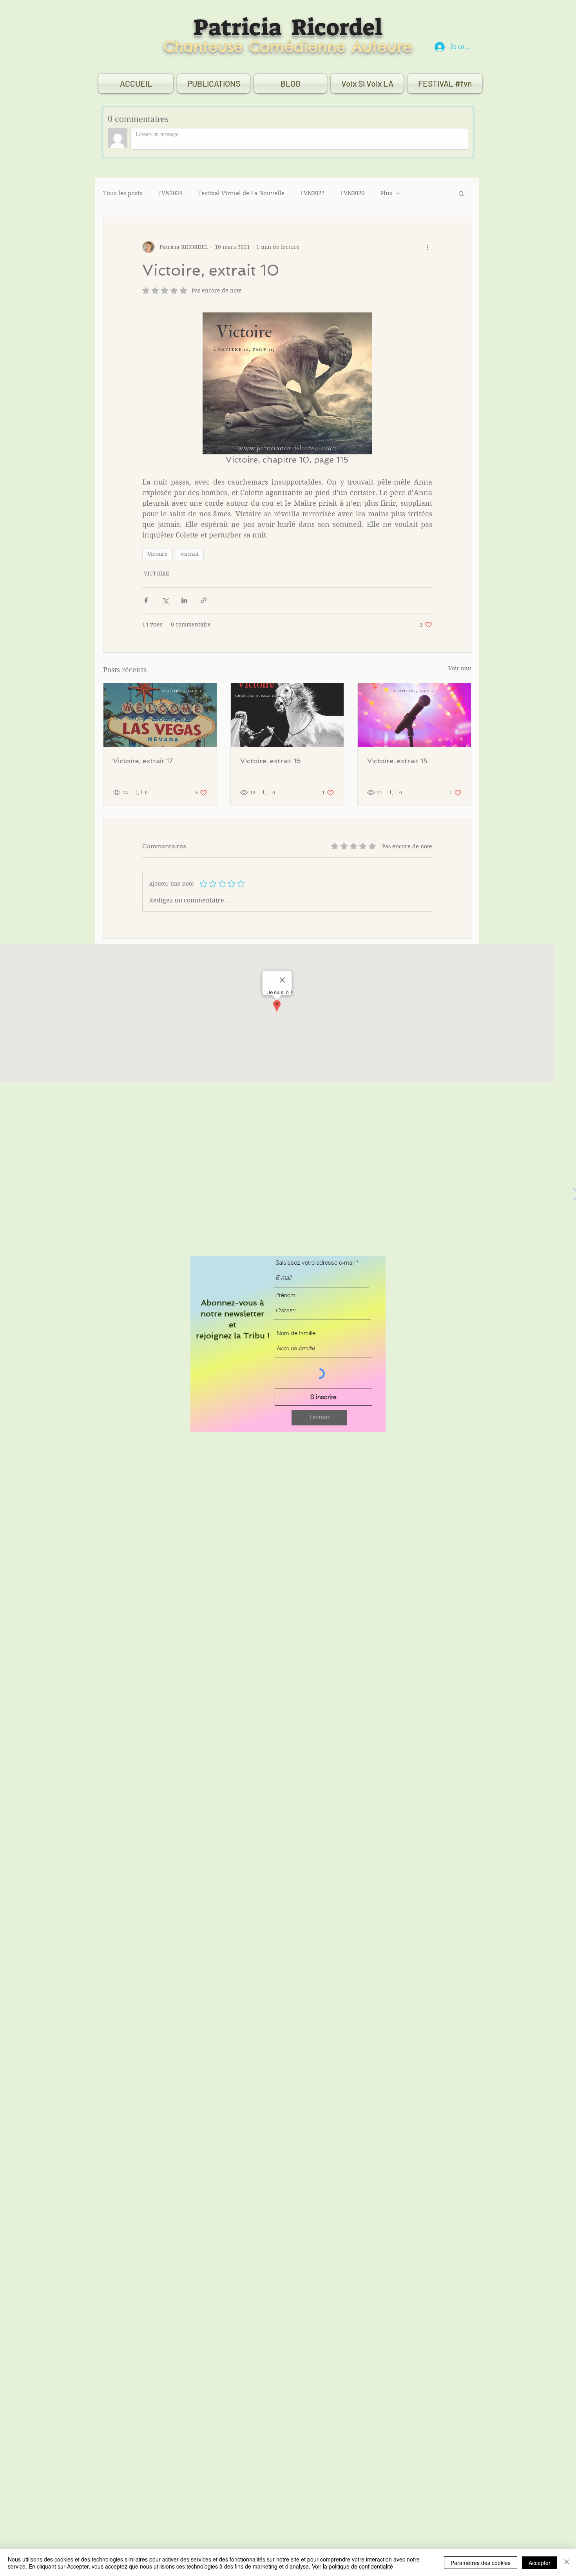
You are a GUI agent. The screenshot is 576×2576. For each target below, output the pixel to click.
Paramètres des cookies (481, 2563)
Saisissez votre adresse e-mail (315, 1263)
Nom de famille (296, 1333)
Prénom (285, 1295)
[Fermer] (567, 2563)
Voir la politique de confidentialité (352, 2566)
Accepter (540, 2563)
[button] (319, 1418)
